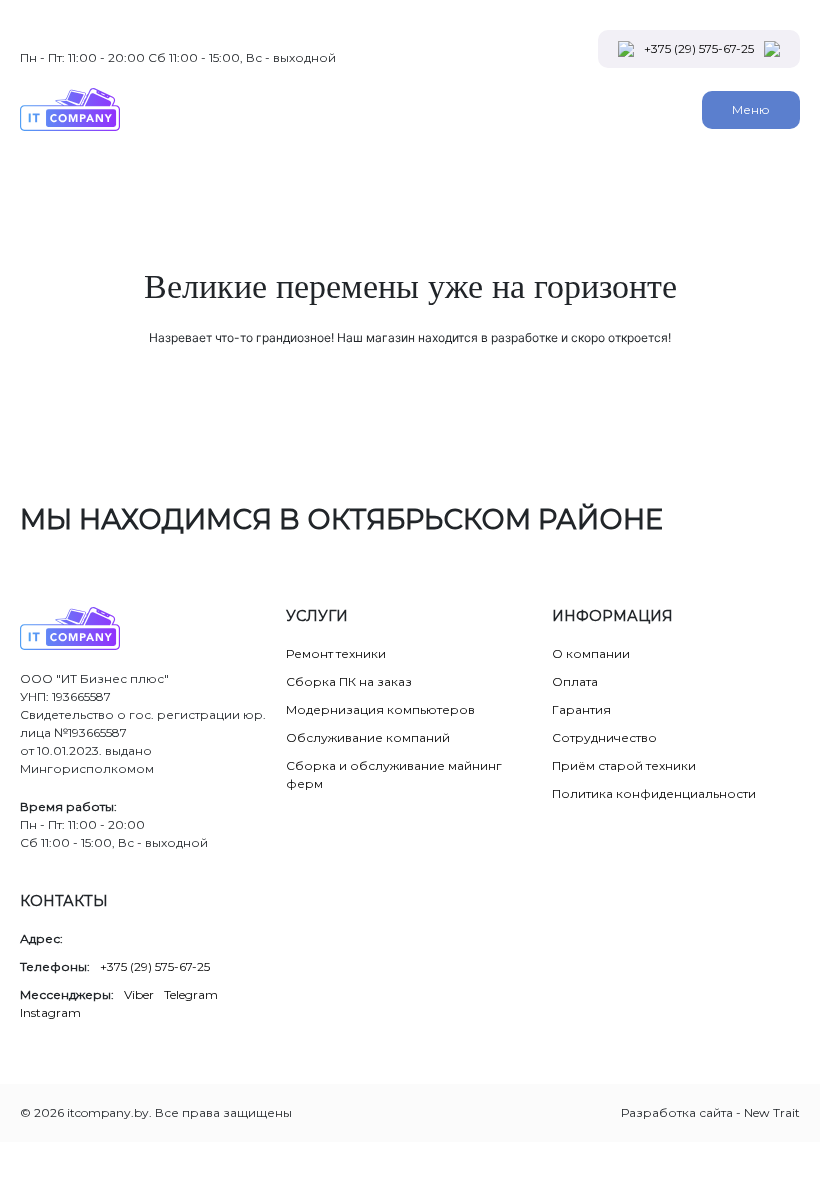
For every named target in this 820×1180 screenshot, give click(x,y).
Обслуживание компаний (368, 737)
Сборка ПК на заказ (349, 681)
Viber (139, 994)
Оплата (575, 681)
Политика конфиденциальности (654, 793)
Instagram (50, 1012)
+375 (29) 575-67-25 (699, 48)
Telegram (191, 994)
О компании (591, 653)
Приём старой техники (624, 765)
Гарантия (581, 709)
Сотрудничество (604, 737)
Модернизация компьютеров (380, 709)
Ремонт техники (336, 653)
